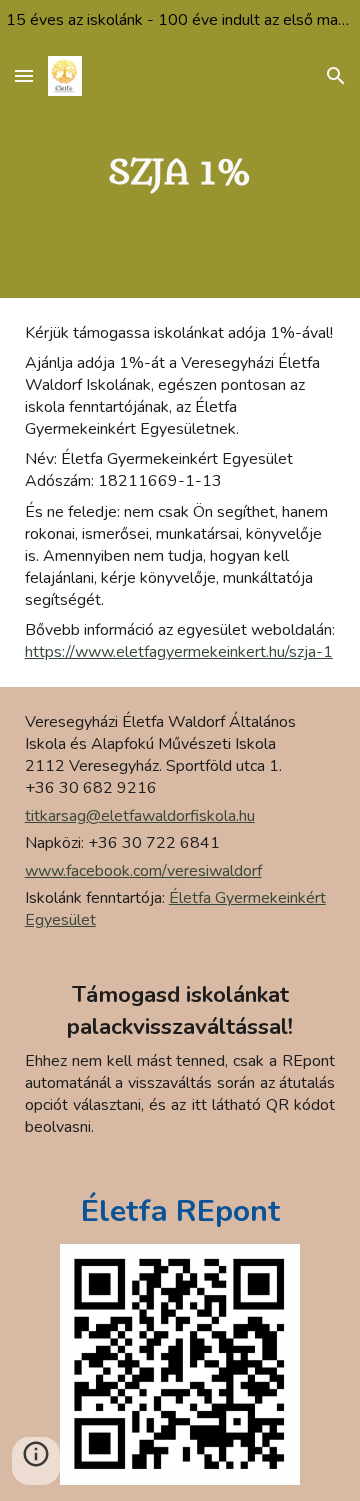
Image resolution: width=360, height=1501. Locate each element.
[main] (180, 173)
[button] (24, 75)
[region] (180, 24)
